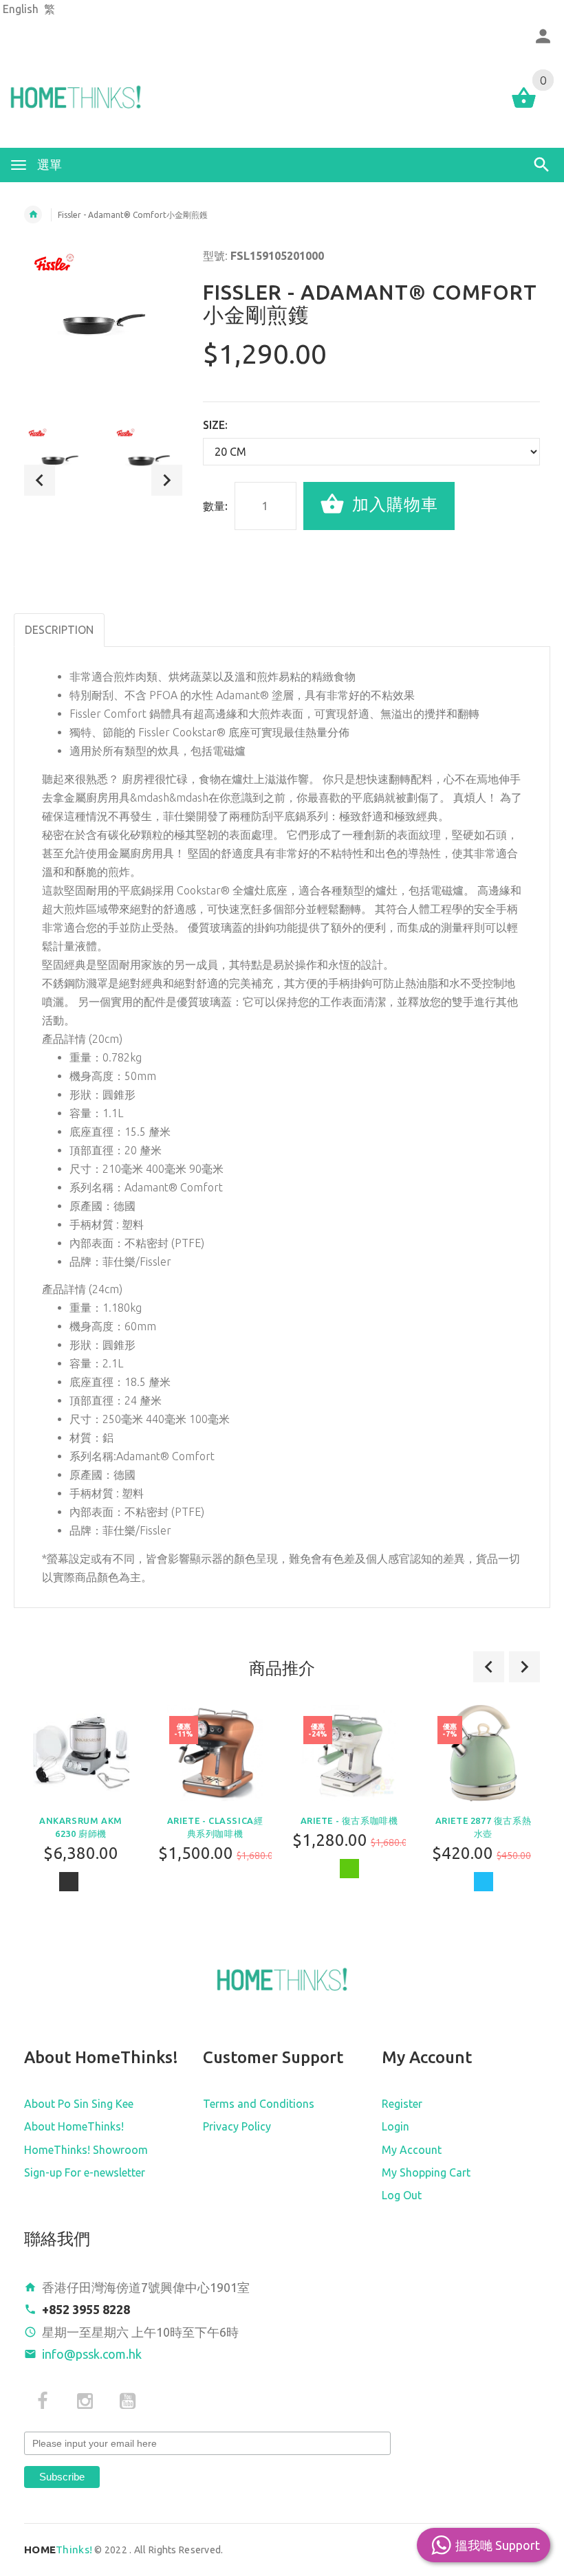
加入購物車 (393, 504)
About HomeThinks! (74, 2126)
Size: (215, 425)
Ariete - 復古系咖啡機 (349, 1820)
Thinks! (58, 2550)
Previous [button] (40, 480)
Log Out (402, 2195)
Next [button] (167, 480)
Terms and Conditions (259, 2104)
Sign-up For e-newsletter (85, 2172)
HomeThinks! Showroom (86, 2150)
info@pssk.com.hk (92, 2354)
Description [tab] (59, 630)
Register (402, 2104)
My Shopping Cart (426, 2172)
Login (395, 2126)
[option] (59, 461)
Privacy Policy (237, 2126)
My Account (412, 2150)
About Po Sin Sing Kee (79, 2104)
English (21, 9)
